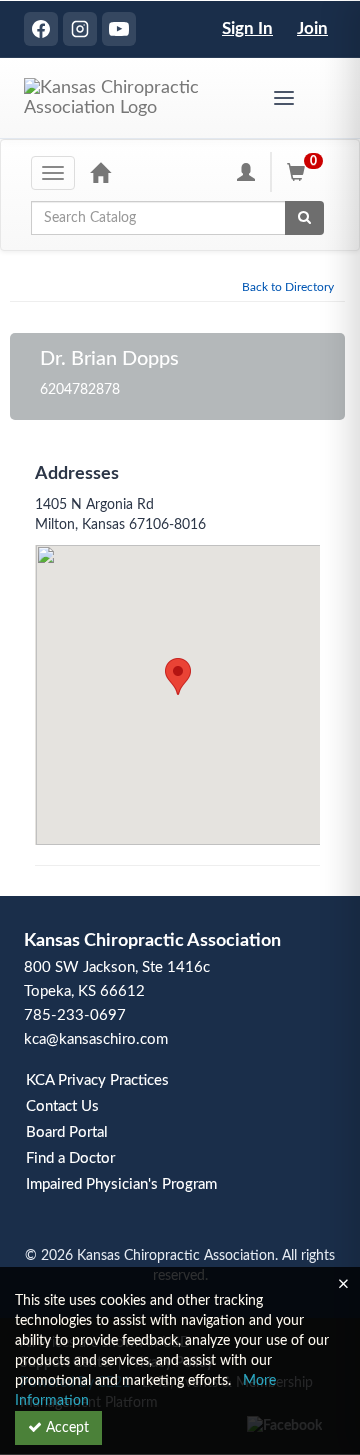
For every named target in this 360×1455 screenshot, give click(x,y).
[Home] (100, 172)
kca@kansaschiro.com (96, 1039)
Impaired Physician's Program (121, 1184)
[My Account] (246, 172)
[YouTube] (119, 29)
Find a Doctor (70, 1158)
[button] (178, 676)
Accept (65, 1428)
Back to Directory (288, 287)
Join (312, 28)
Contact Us (62, 1106)
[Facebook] (41, 29)
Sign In (247, 28)
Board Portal (67, 1132)
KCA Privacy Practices (97, 1080)
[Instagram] (80, 29)
